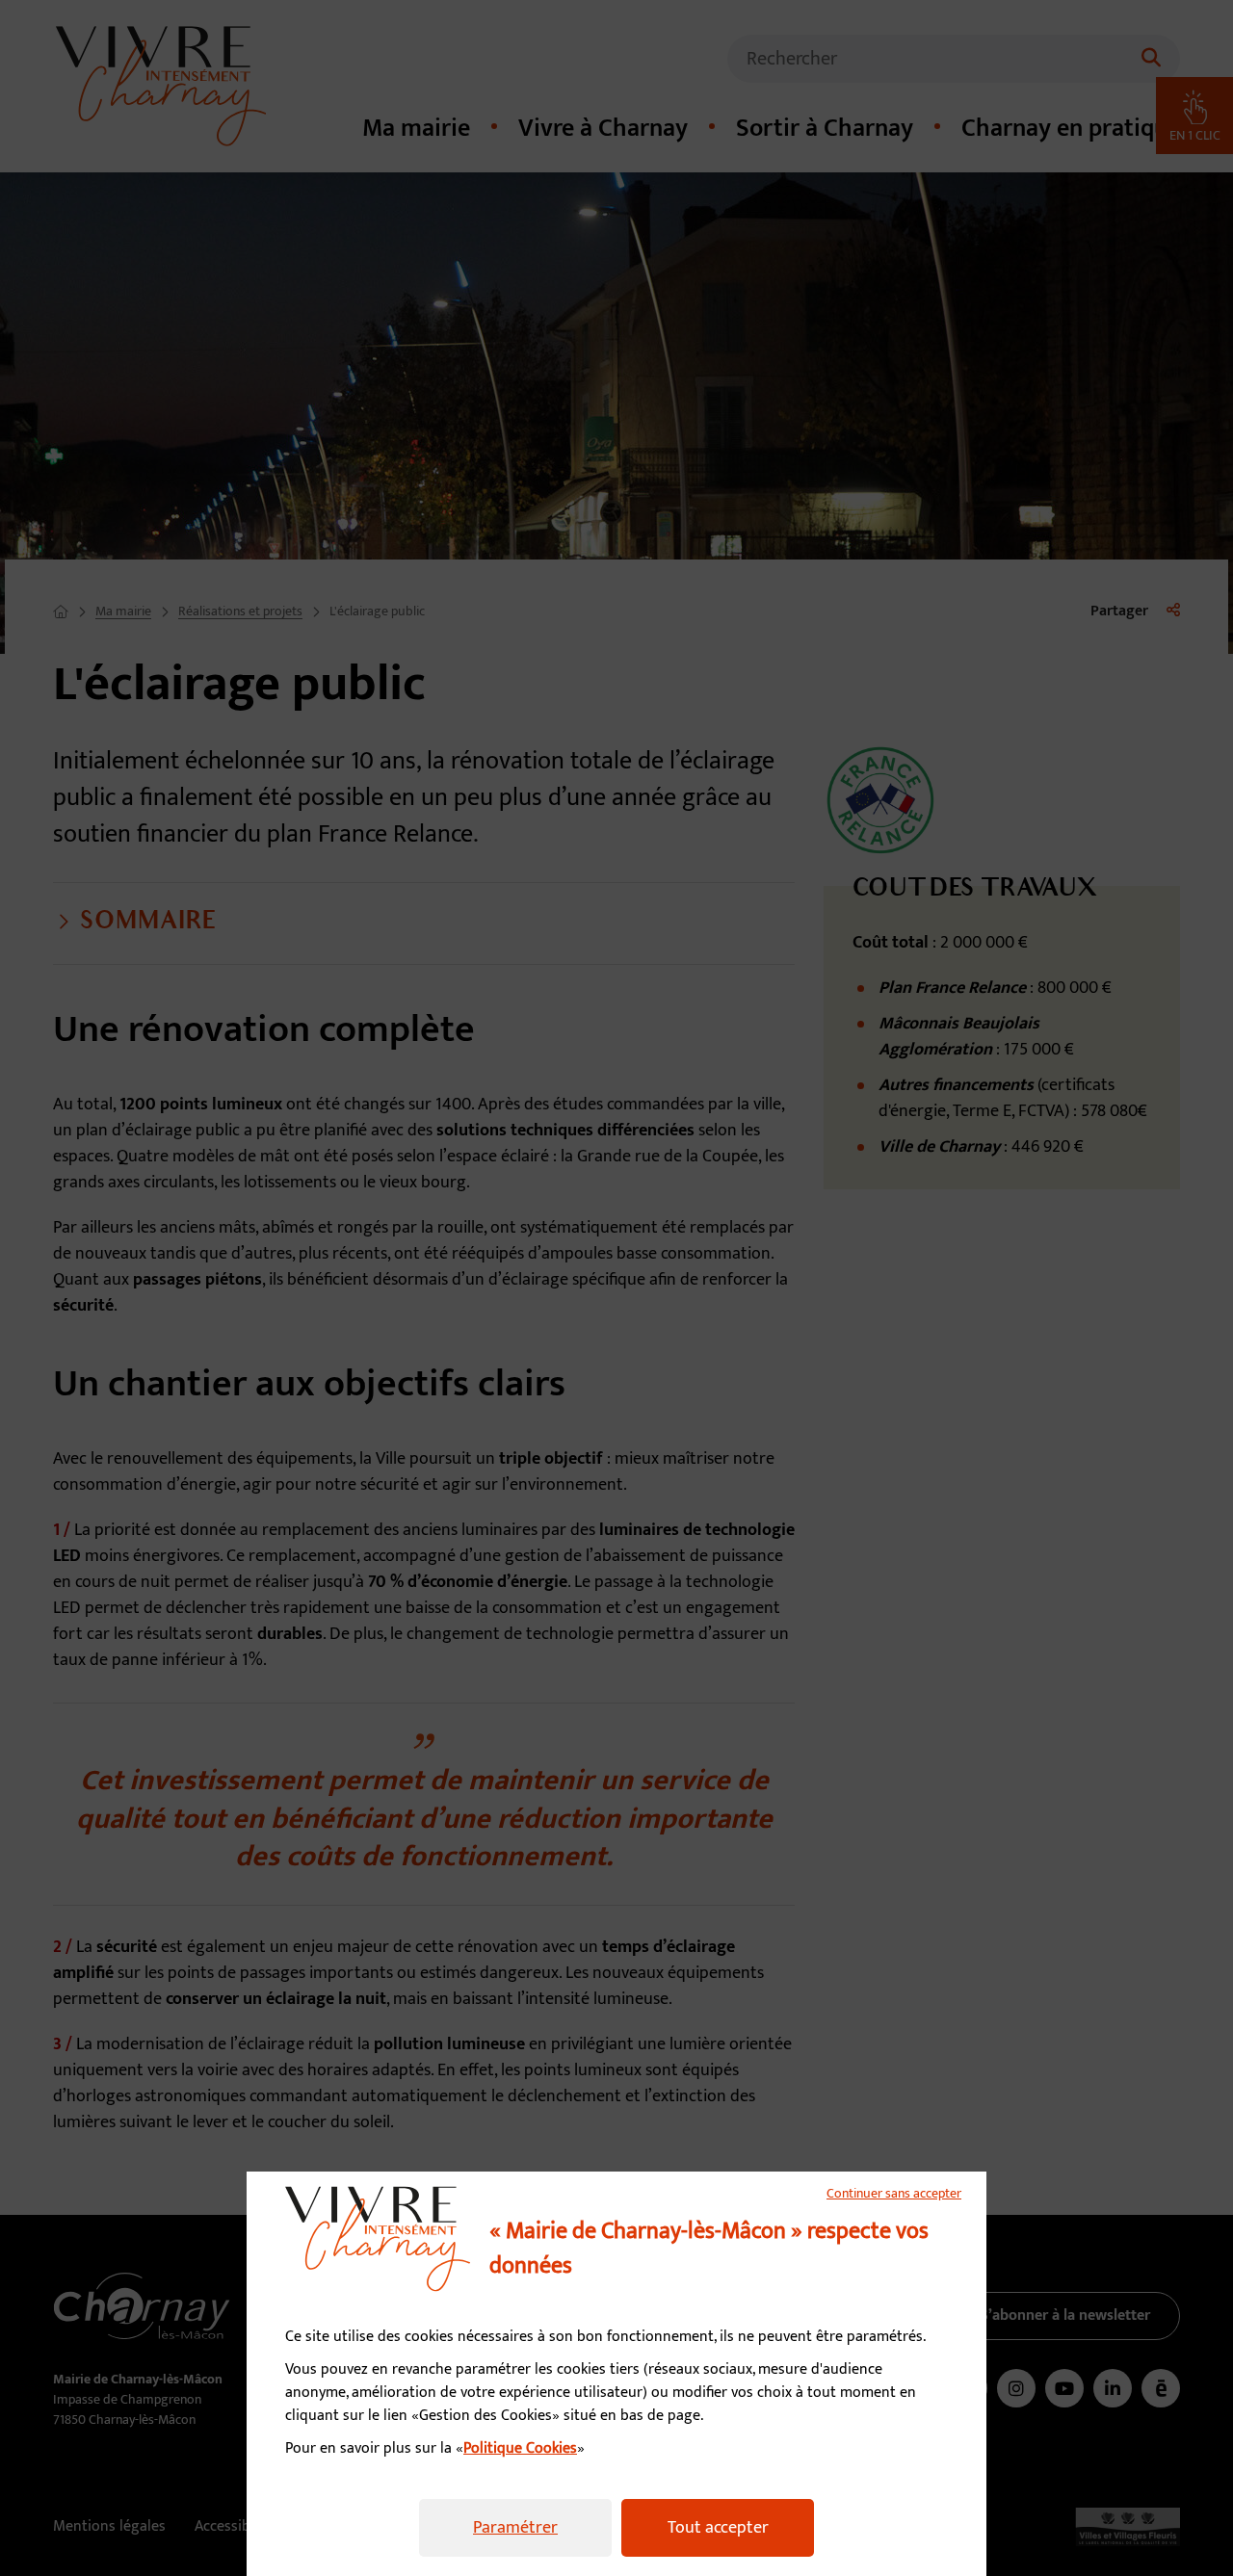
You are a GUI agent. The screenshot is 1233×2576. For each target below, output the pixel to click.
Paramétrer (515, 2528)
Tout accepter (718, 2528)
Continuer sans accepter (894, 2194)
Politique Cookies (520, 2448)
